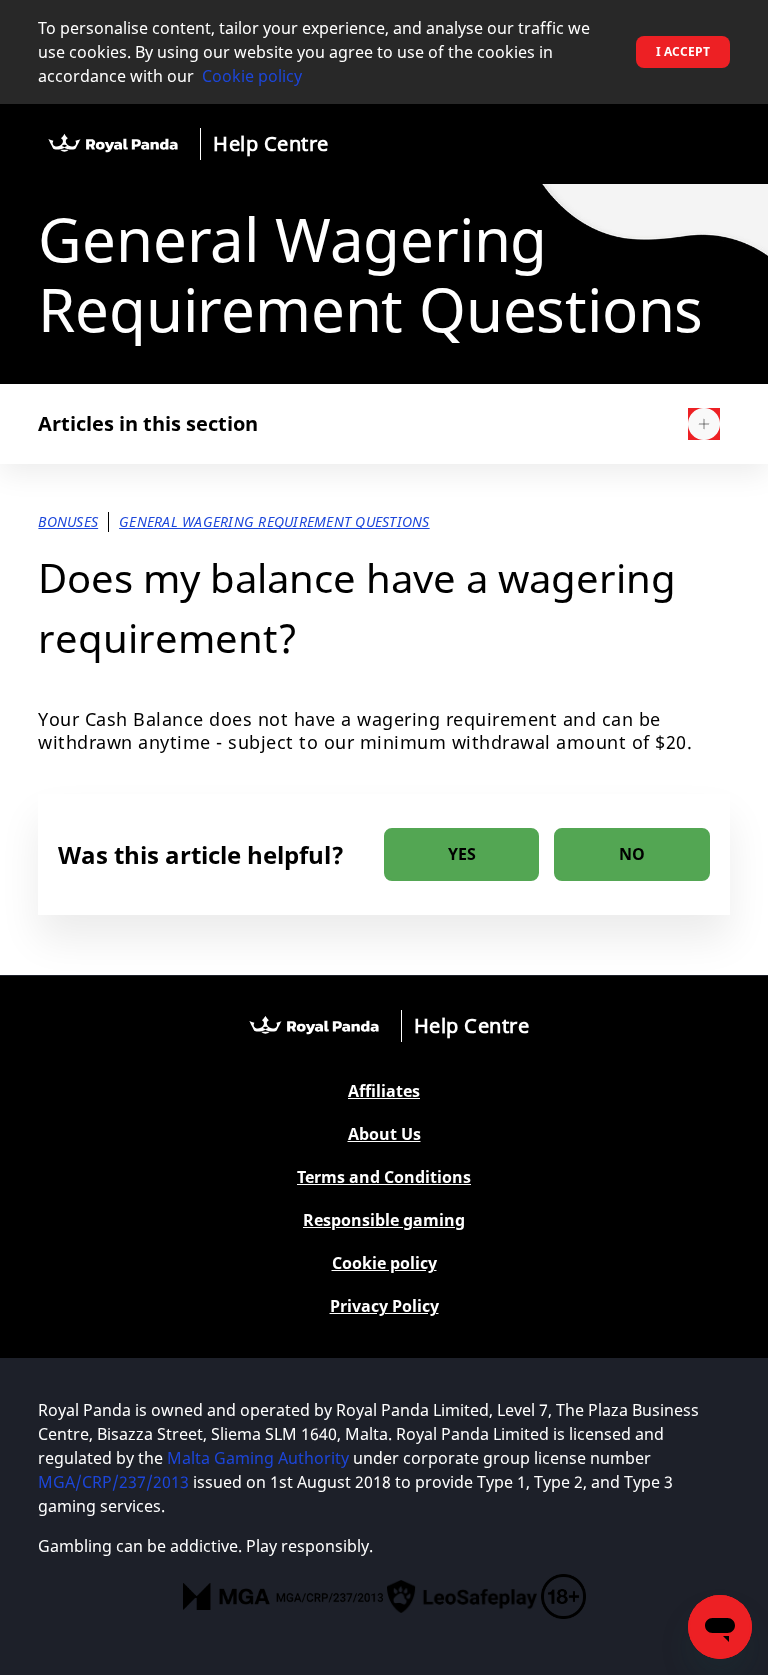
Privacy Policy (384, 1306)
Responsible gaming (384, 1220)
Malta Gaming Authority (260, 1458)
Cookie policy (252, 76)
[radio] (461, 854)
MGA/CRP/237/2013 (113, 1482)
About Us (384, 1134)
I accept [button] (683, 51)
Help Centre (271, 143)
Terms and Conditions (384, 1177)
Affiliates (384, 1091)
